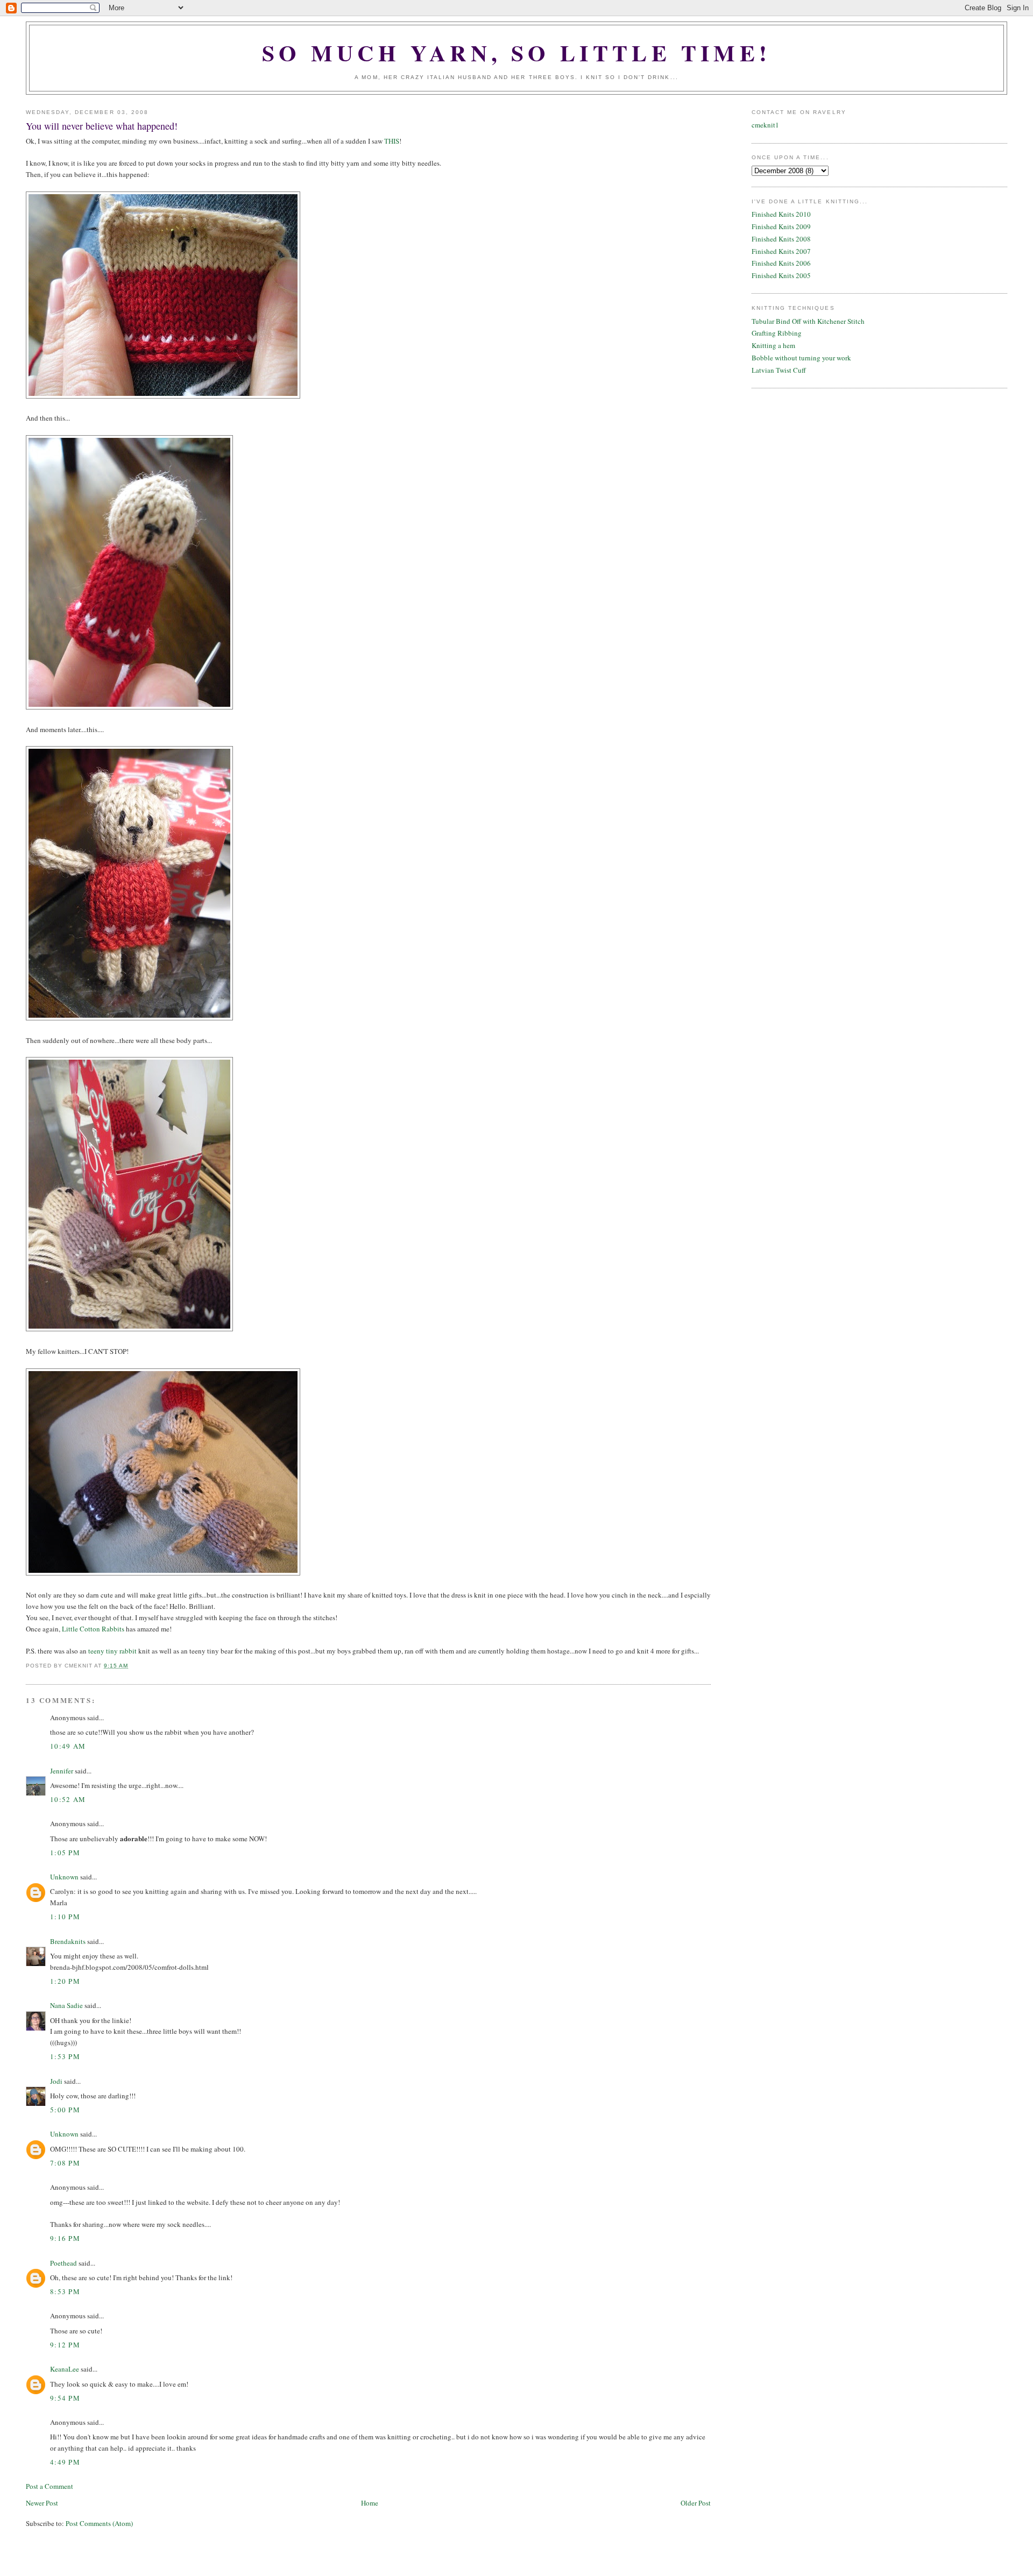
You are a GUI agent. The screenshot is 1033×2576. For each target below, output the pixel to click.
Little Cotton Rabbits (93, 1629)
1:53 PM (65, 2056)
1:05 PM (65, 1853)
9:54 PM (65, 2398)
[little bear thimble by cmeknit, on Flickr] (129, 707)
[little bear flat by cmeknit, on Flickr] (163, 396)
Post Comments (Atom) (99, 2523)
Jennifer (62, 1771)
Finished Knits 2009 (781, 226)
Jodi (56, 2081)
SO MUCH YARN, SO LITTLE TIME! (517, 52)
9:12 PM (65, 2345)
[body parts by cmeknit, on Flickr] (129, 1329)
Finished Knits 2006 (781, 263)
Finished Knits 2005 (781, 275)
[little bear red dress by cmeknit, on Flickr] (129, 1018)
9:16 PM (65, 2238)
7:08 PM (65, 2163)
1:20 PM (65, 1981)
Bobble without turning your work (801, 358)
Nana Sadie (66, 2005)
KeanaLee (65, 2369)
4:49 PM (65, 2462)
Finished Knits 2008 (781, 239)
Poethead (63, 2263)
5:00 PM (65, 2110)
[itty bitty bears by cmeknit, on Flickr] (163, 1573)
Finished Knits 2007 (781, 251)
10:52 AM (68, 1799)
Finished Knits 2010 (781, 214)
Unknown (64, 1877)
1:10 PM (65, 1917)
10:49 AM (68, 1746)
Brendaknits (68, 1941)
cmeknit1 (765, 125)
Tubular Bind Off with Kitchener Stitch (808, 321)
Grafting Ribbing (777, 333)
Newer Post (42, 2503)
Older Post (696, 2503)
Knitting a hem (773, 345)
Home (370, 2503)
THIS (392, 141)
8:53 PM (65, 2291)
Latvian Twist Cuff (779, 370)
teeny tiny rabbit (112, 1651)
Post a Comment (49, 2486)
